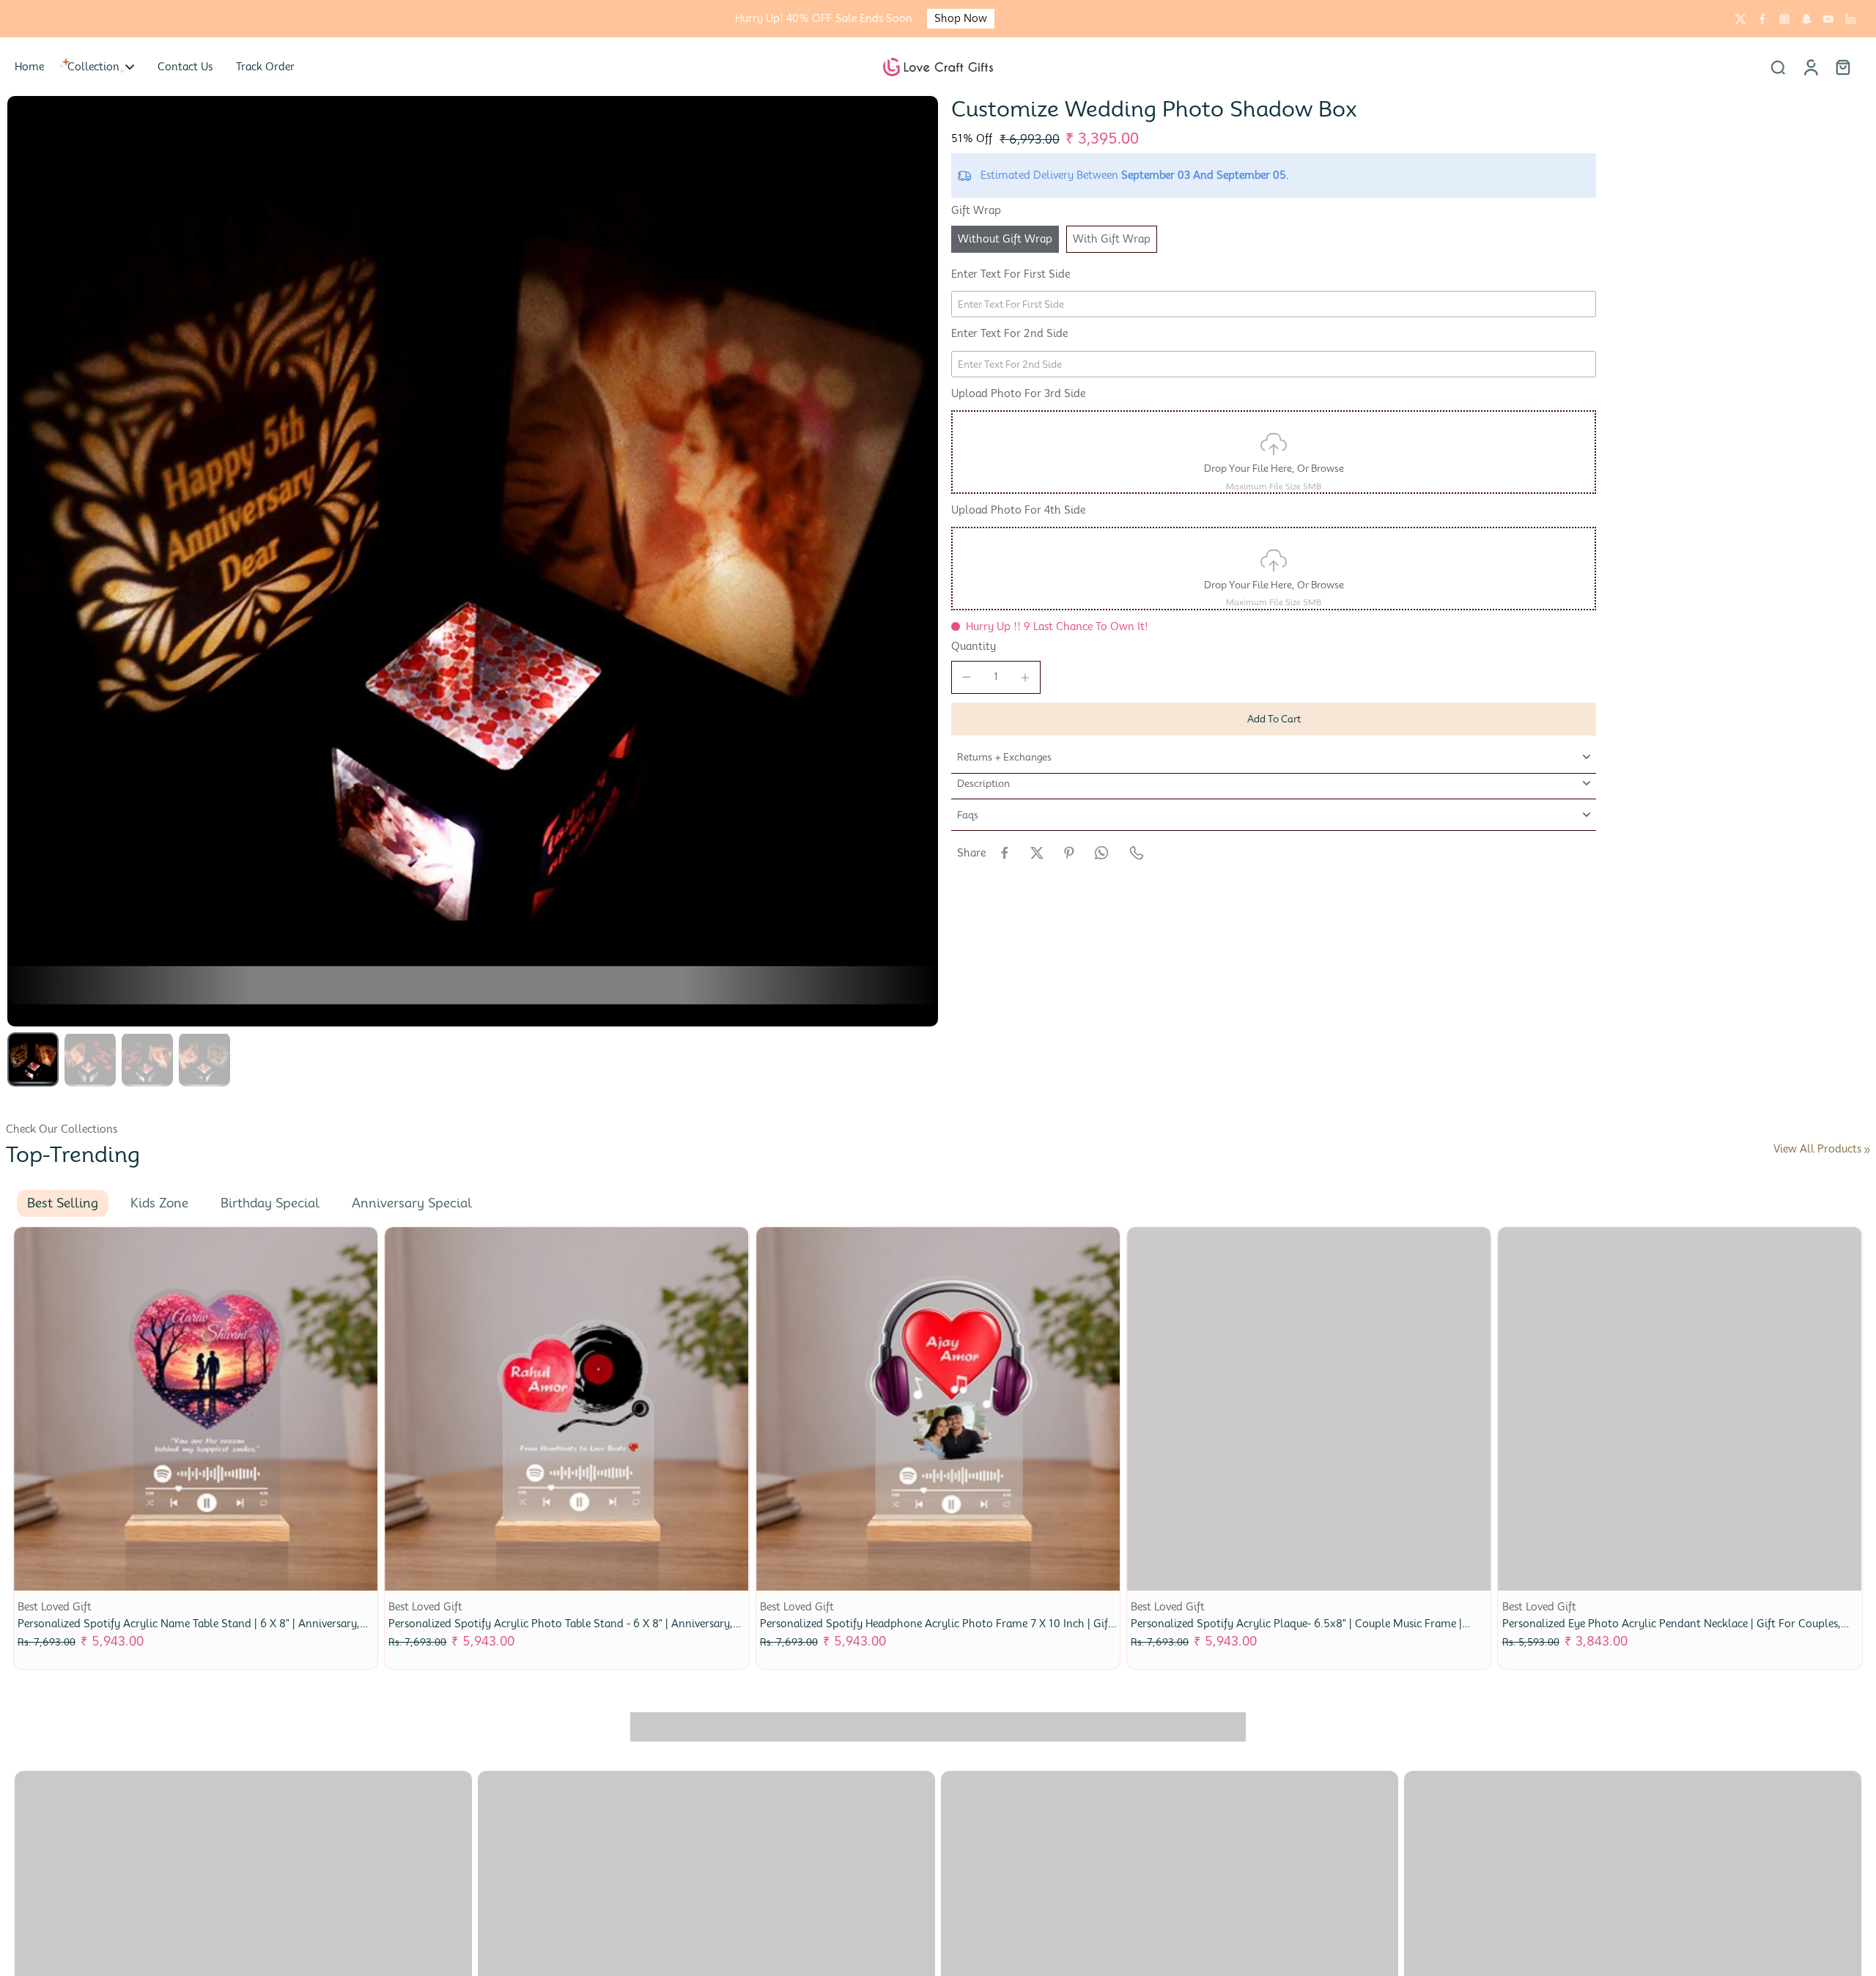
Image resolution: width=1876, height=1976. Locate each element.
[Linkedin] (1850, 19)
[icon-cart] (1842, 67)
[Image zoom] (473, 561)
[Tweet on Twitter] (1037, 853)
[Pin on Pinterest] (1069, 853)
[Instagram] (1784, 19)
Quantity (974, 646)
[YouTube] (1828, 19)
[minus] (967, 677)
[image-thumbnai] (33, 1059)
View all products (1817, 1149)
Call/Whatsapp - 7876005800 (1593, 19)
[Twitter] (1740, 19)
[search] (1778, 67)
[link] (1867, 1150)
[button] (1274, 719)
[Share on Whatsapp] (1101, 853)
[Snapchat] (1806, 19)
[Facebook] (1762, 19)
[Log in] (1810, 67)
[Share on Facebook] (1005, 853)
